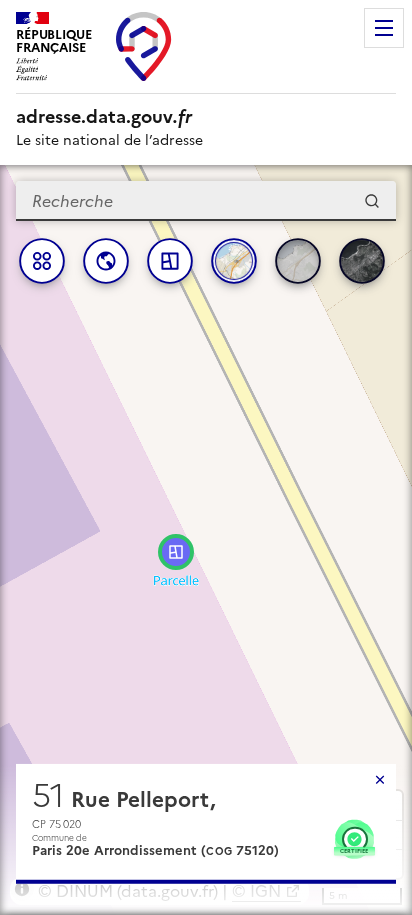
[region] (206, 540)
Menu (384, 28)
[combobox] (206, 201)
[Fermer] (380, 780)
